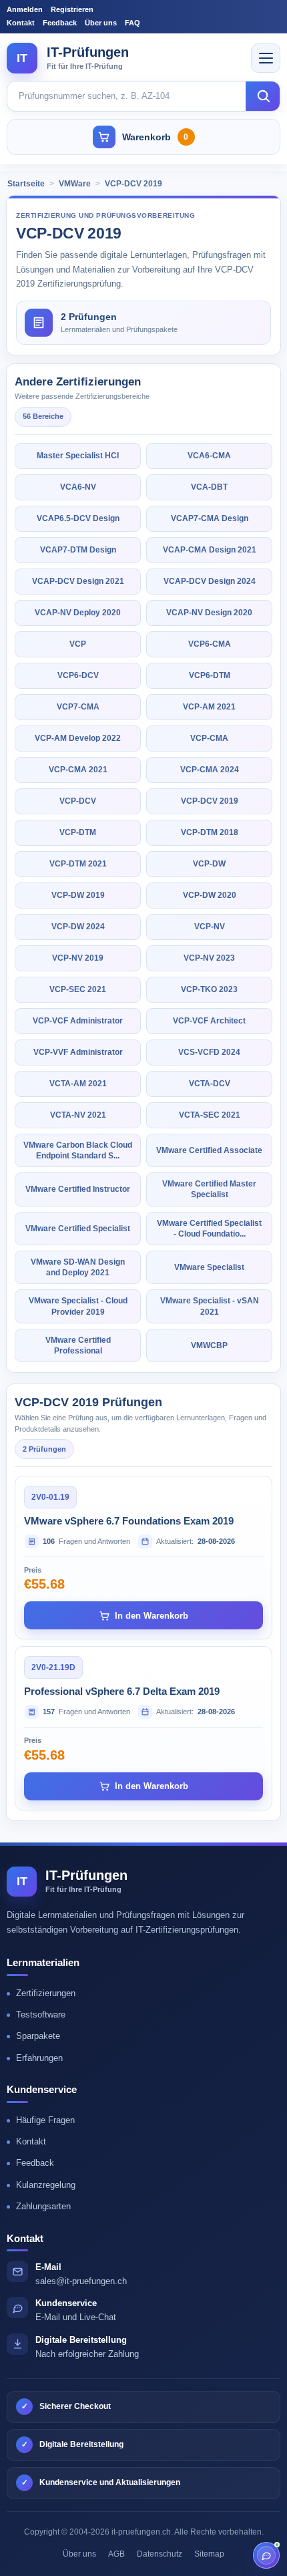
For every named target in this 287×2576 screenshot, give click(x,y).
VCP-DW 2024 (78, 927)
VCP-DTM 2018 (210, 832)
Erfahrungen (39, 2058)
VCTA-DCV (210, 1084)
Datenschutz (160, 2554)
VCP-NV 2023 (209, 958)
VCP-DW (209, 864)
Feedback (60, 23)
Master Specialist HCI (78, 456)
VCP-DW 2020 (210, 895)
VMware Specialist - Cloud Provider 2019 (78, 1306)
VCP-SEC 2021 (78, 989)
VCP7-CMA (78, 707)
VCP (78, 644)
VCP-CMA (209, 738)
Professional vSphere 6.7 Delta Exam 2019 (122, 1691)
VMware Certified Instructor (78, 1189)
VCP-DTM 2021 (78, 864)
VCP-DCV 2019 (133, 184)
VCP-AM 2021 (209, 707)
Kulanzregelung (46, 2185)
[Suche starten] (263, 96)
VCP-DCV (78, 801)
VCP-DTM (78, 832)
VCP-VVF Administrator (78, 1052)
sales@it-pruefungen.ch (81, 2281)
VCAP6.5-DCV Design (78, 518)
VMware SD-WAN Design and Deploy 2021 (78, 1267)
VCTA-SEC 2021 (210, 1115)
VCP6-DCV (78, 675)
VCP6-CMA (210, 644)
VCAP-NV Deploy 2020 (78, 613)
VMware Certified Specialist (78, 1229)
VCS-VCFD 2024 (209, 1052)
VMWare (75, 184)
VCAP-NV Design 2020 (209, 613)
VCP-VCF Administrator (78, 1021)
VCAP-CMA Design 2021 (210, 550)
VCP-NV (210, 927)
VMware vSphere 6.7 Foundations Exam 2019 (129, 1521)
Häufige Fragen (45, 2120)
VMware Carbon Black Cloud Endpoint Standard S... (78, 1150)
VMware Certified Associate (209, 1150)
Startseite (26, 184)
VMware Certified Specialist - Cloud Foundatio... (209, 1229)
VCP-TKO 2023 (209, 989)
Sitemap (209, 2554)
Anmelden (25, 9)
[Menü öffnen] (266, 58)
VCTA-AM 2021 (78, 1084)
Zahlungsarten (43, 2206)
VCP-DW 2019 (78, 895)
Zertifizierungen (46, 1993)
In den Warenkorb (152, 1616)
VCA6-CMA (209, 456)
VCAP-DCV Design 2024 (210, 581)
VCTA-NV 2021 (78, 1115)
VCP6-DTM (210, 675)
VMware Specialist (209, 1267)
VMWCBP (209, 1345)
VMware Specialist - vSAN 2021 (210, 1306)
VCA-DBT (209, 487)
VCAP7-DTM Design (78, 550)
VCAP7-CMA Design (210, 518)
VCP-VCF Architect (209, 1021)
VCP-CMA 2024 (210, 770)
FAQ (132, 23)
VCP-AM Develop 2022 (78, 738)
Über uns (101, 23)
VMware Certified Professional (78, 1345)
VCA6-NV (78, 487)
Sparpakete (38, 2036)
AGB (116, 2554)
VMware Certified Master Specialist (209, 1189)
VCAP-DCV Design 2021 (78, 581)
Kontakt (21, 23)
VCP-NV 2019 (78, 958)
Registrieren (72, 9)
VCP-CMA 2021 (78, 770)
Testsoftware (41, 2015)
